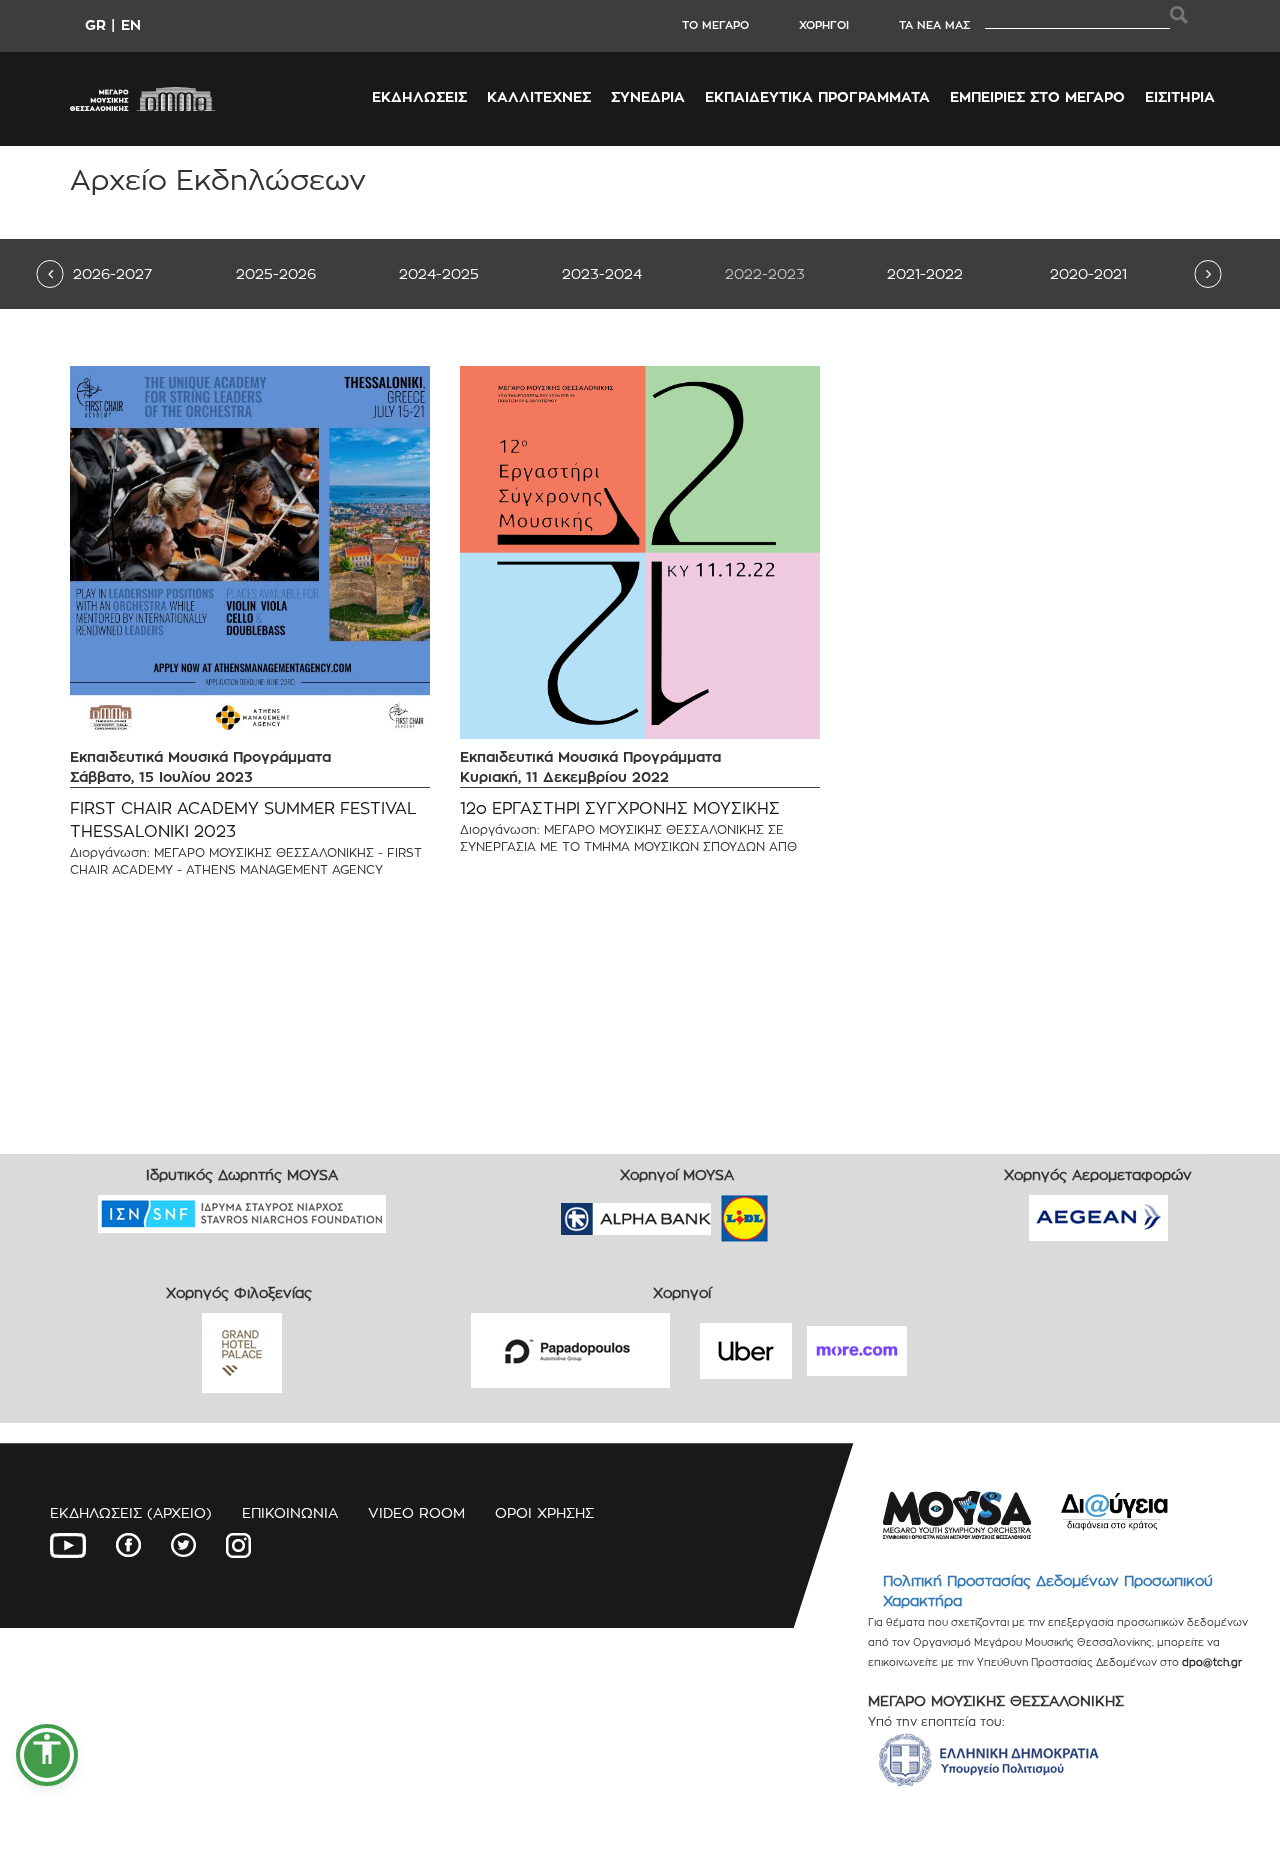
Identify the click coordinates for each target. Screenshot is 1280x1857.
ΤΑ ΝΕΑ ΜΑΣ (934, 25)
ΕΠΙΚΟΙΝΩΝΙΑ (290, 1512)
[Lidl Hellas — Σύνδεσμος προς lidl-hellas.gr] (716, 1212)
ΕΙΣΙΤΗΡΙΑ (1180, 96)
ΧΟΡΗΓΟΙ (824, 25)
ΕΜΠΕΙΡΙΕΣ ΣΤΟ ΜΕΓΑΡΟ (1037, 96)
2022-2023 (765, 273)
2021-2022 (925, 273)
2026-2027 (112, 273)
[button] (47, 1755)
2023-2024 (602, 273)
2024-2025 (439, 273)
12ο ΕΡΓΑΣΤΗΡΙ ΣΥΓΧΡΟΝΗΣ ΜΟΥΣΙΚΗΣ (620, 808)
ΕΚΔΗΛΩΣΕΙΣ (419, 96)
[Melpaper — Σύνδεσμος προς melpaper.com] (803, 1212)
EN (131, 24)
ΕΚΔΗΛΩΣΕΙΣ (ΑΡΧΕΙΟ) (131, 1512)
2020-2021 (1088, 273)
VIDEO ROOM (416, 1512)
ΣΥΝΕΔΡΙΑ (648, 96)
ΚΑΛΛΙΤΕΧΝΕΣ (539, 96)
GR (95, 24)
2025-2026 (276, 273)
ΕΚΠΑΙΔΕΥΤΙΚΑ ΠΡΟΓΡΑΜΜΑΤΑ (817, 96)
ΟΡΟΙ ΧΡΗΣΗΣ (544, 1512)
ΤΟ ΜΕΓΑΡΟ (715, 25)
